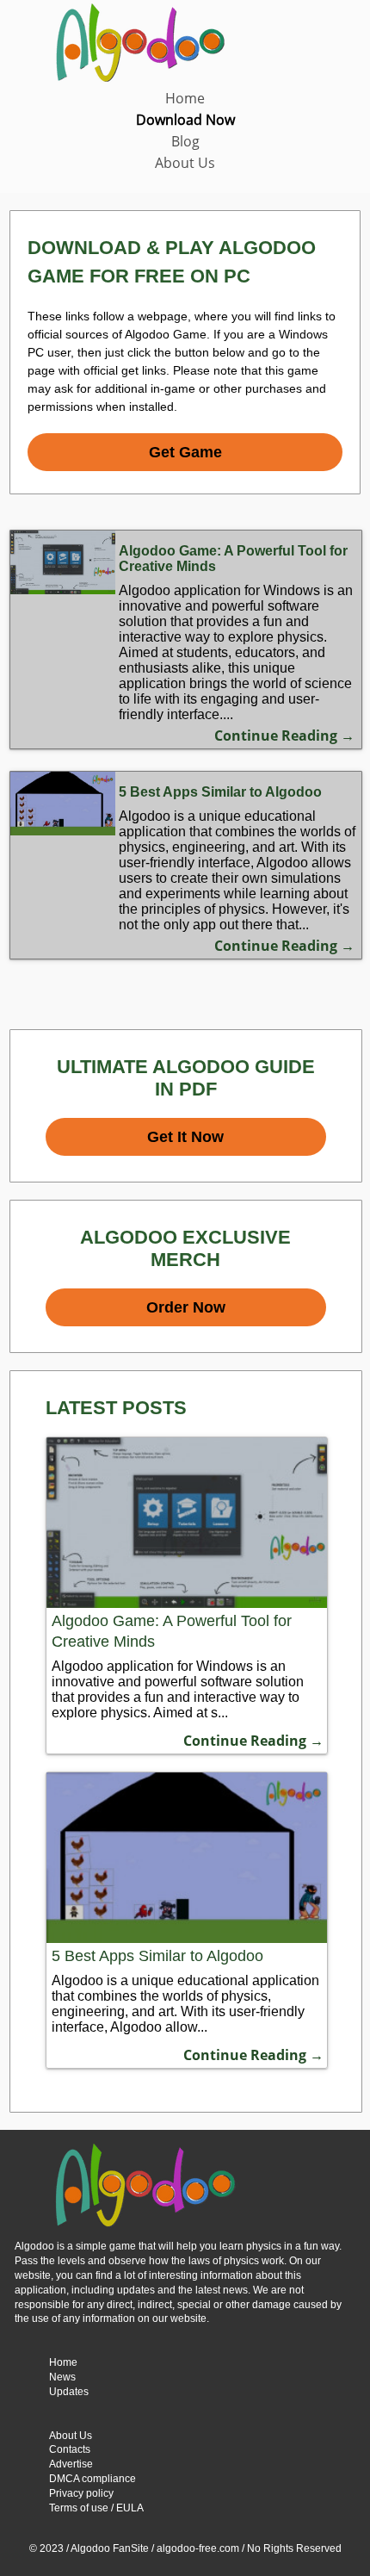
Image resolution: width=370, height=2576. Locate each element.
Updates (69, 2392)
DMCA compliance (92, 2479)
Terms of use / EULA (96, 2508)
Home (185, 98)
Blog (185, 141)
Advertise (71, 2464)
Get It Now (185, 1137)
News (62, 2377)
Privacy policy (81, 2493)
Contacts (70, 2449)
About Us (185, 163)
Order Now (186, 1307)
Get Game (185, 452)
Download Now (185, 120)
